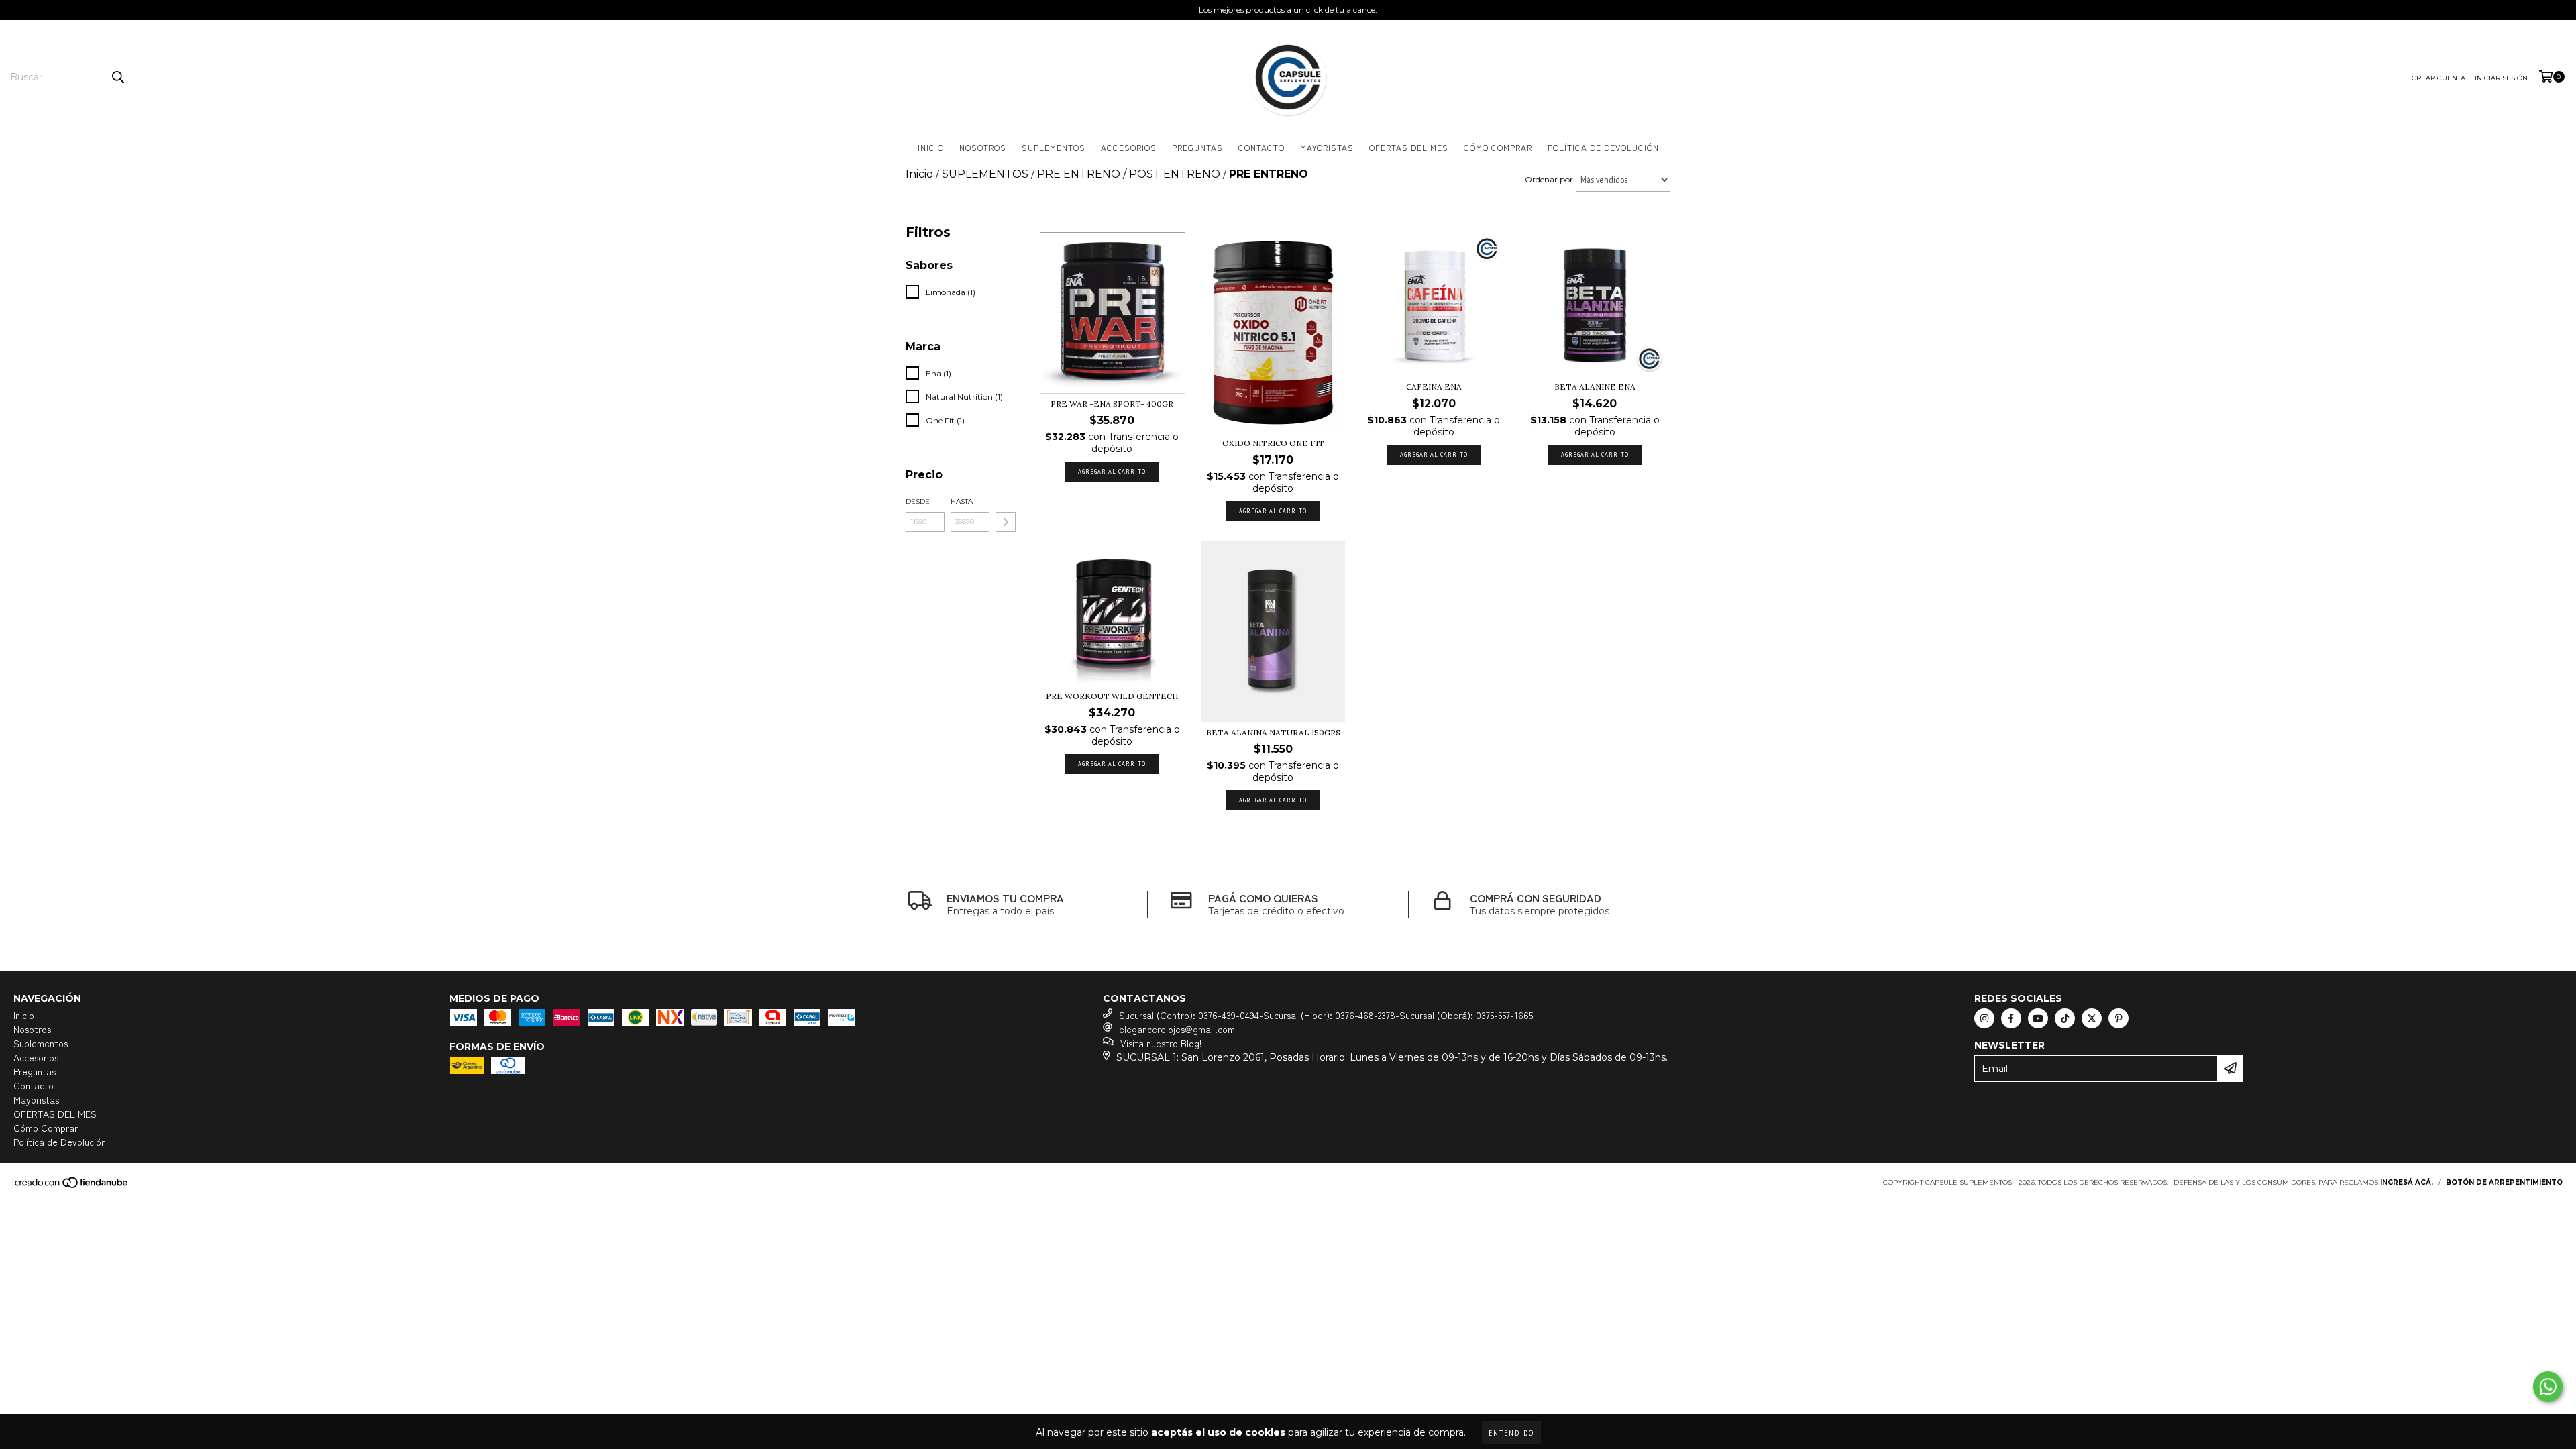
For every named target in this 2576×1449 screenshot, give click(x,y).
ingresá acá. (2407, 1182)
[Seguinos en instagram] (1984, 1018)
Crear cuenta (2438, 78)
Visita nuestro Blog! (1161, 1043)
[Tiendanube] (72, 1186)
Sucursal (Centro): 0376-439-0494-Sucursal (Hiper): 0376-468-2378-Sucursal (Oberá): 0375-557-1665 (1326, 1015)
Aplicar (1006, 522)
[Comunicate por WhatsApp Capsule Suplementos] (2548, 1387)
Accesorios (1129, 147)
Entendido (1511, 1433)
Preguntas (1197, 147)
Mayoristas (1327, 147)
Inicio (931, 147)
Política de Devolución (1603, 147)
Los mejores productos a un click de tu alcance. (1288, 10)
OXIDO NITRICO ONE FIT (1273, 443)
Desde (918, 501)
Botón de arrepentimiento (2504, 1182)
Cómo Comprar (1498, 147)
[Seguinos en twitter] (2092, 1018)
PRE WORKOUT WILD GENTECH (1112, 696)
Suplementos (1054, 147)
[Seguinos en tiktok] (2065, 1018)
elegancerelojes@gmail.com (1177, 1029)
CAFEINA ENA (1434, 387)
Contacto (1262, 147)
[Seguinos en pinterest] (2118, 1018)
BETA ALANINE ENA (1595, 387)
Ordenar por (1549, 179)
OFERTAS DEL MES (1409, 147)
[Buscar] (117, 77)
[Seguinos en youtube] (2038, 1018)
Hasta (962, 501)
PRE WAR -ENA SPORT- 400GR (1112, 404)
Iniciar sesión (2501, 78)
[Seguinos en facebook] (2011, 1018)
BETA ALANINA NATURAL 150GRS (1273, 732)
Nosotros (983, 147)
